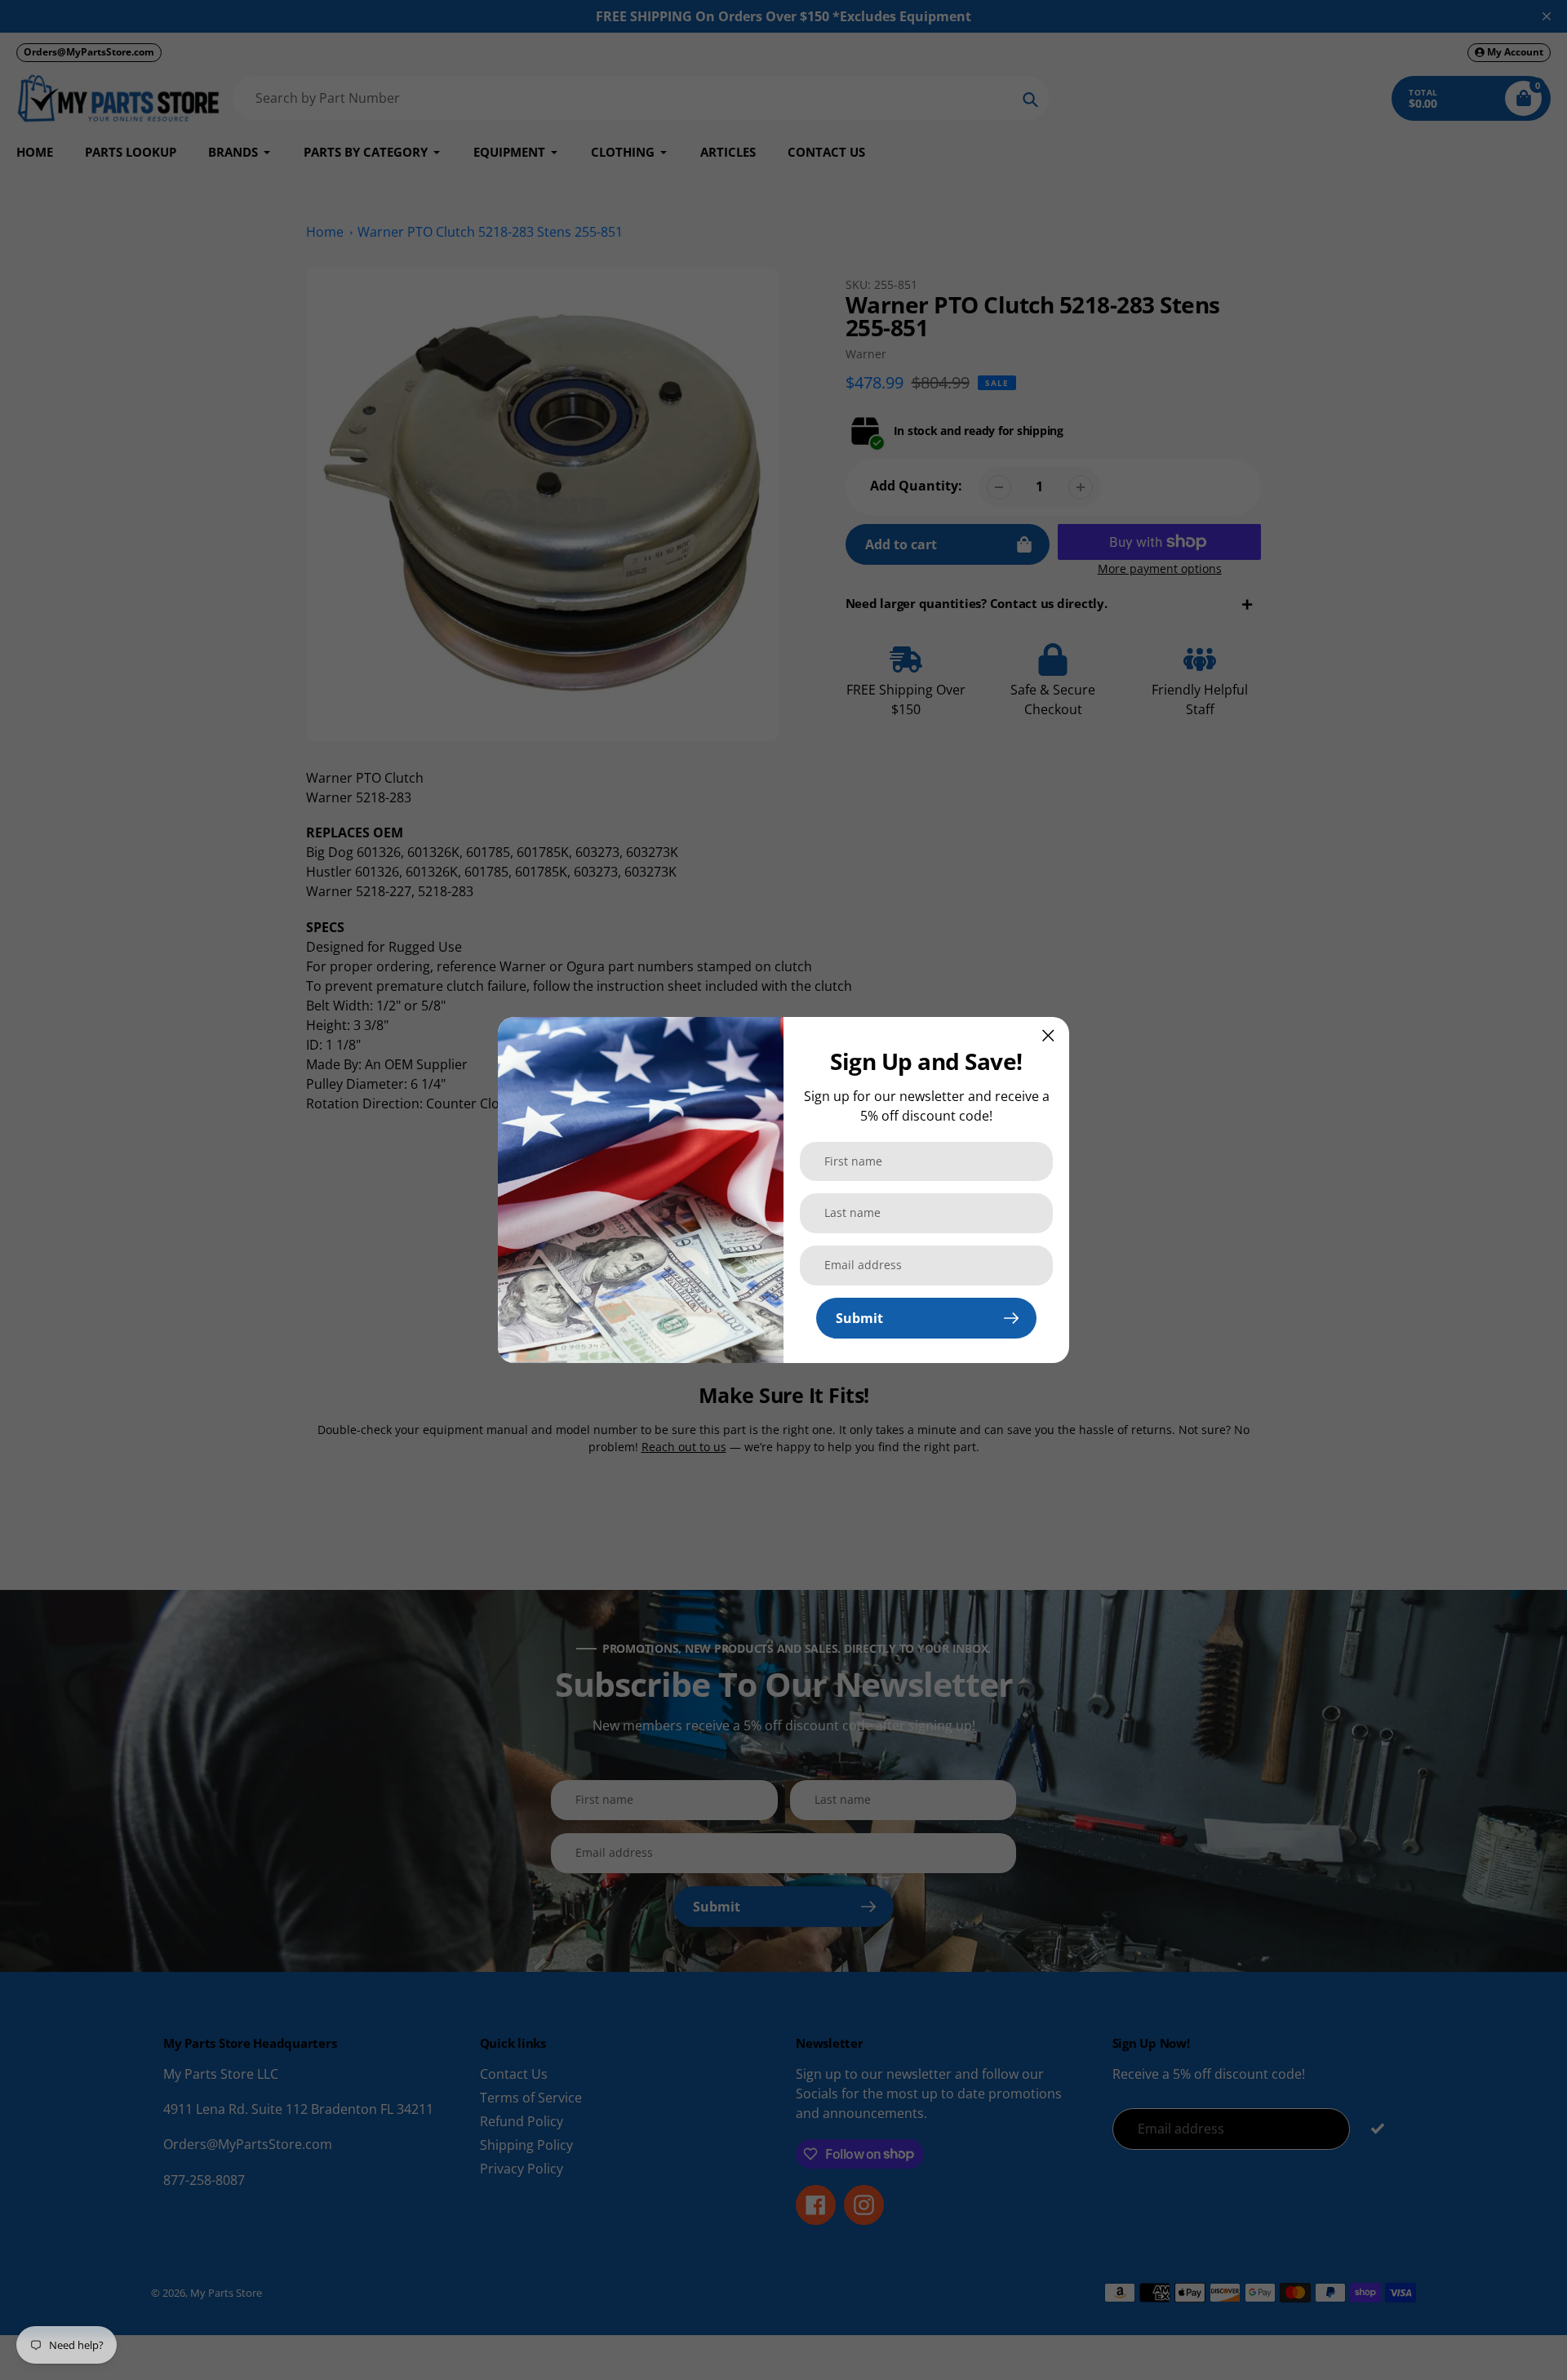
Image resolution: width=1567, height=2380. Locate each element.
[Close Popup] (1048, 1035)
